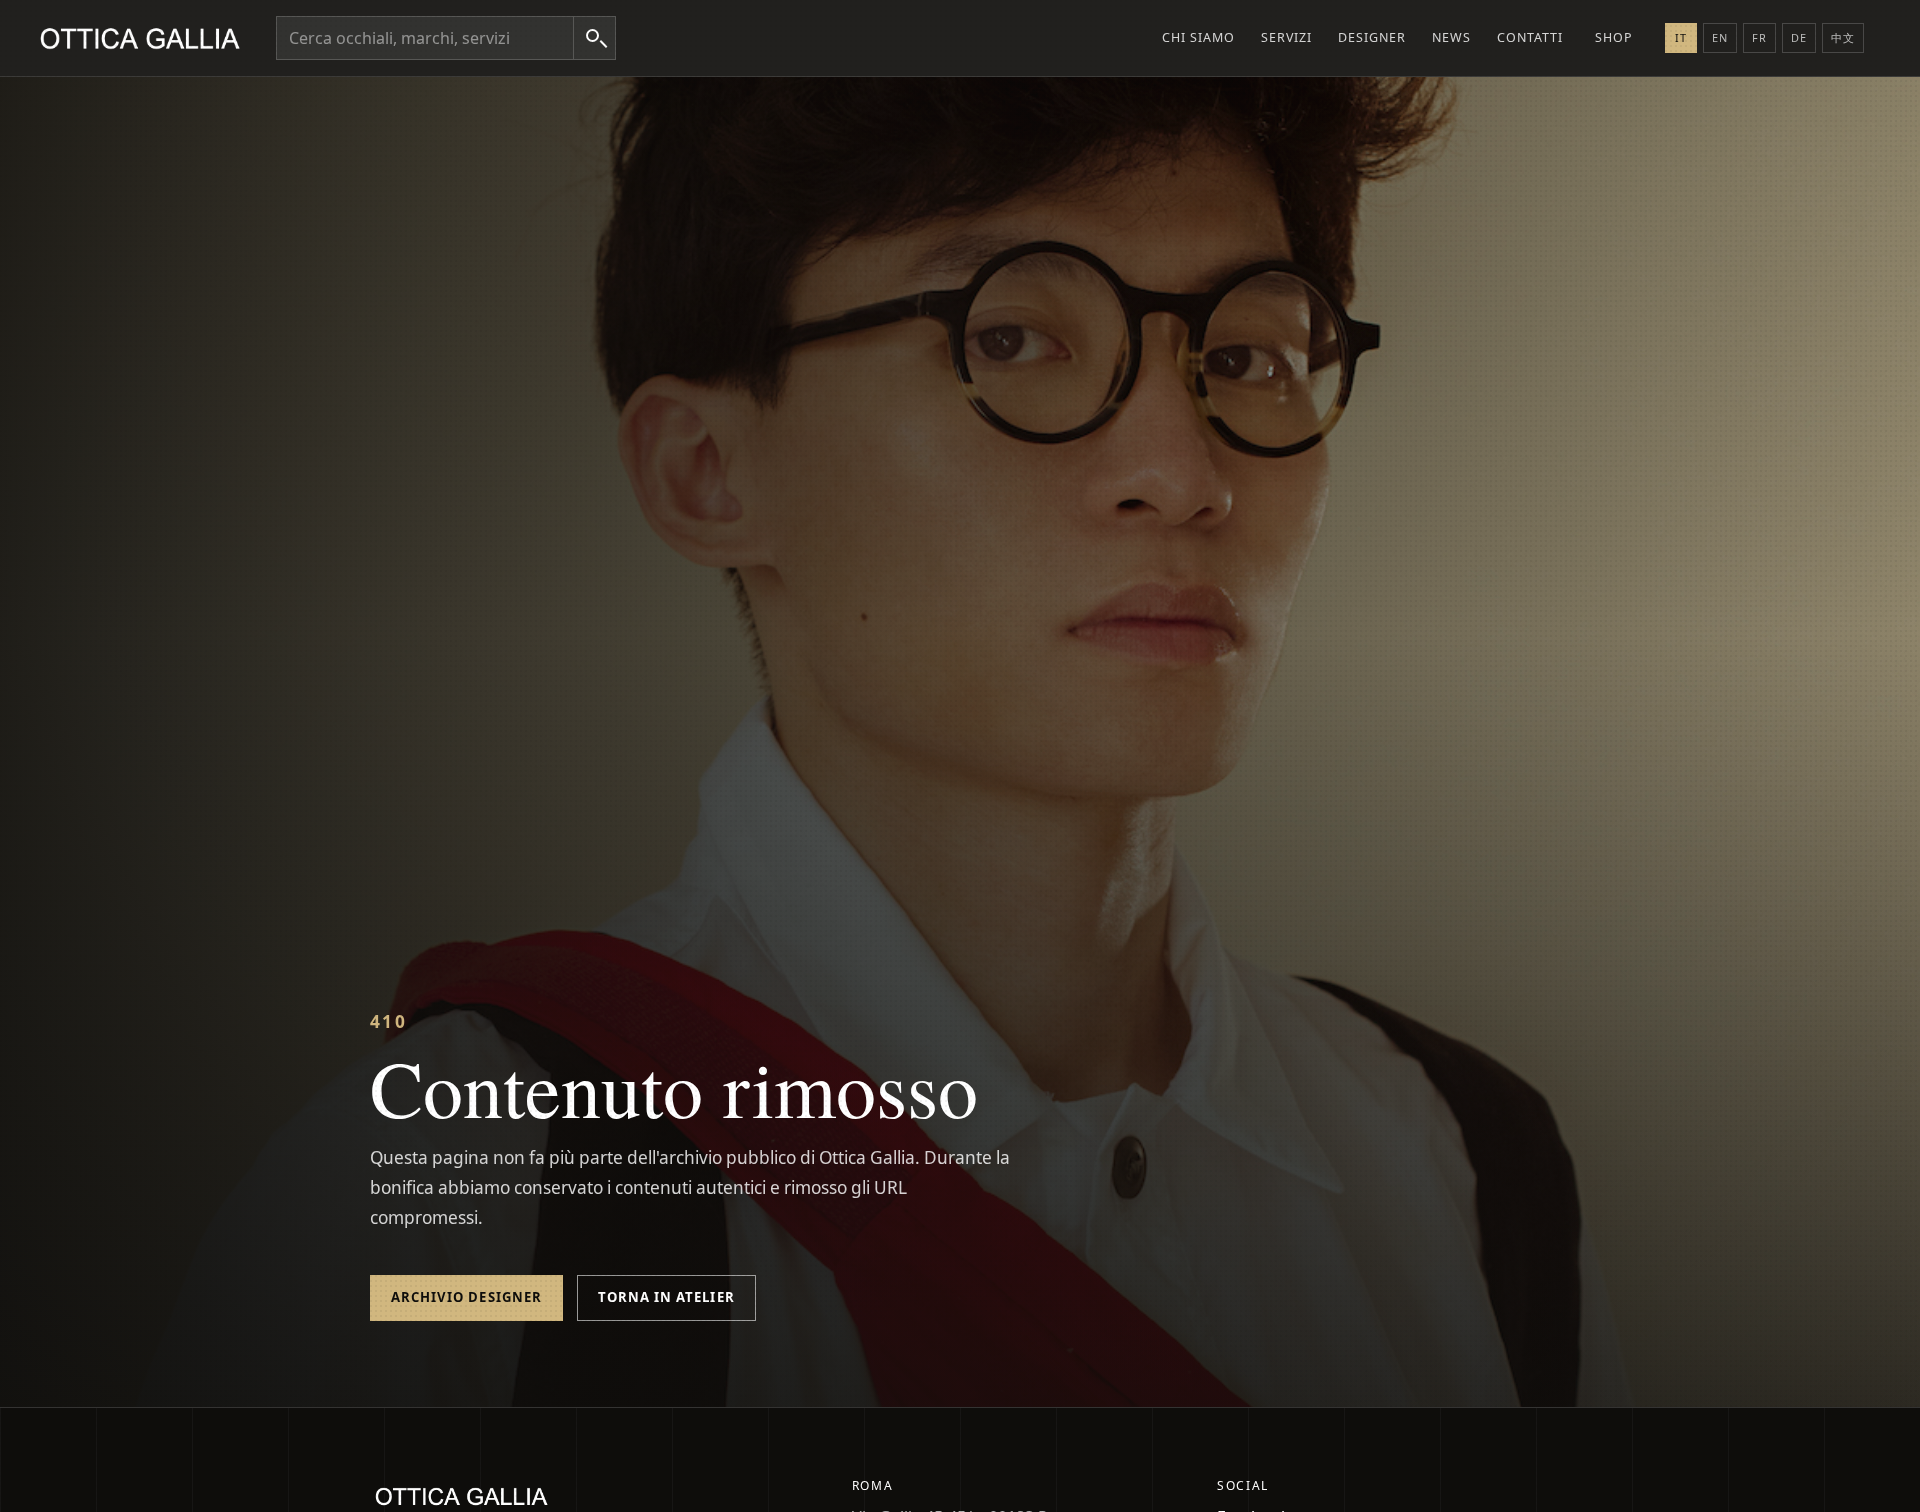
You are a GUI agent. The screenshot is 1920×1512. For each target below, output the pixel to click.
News (1451, 37)
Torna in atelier (666, 1297)
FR (1759, 37)
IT (1681, 37)
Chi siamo (1198, 37)
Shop (1614, 37)
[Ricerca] (594, 38)
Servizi (1286, 37)
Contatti (1530, 37)
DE (1799, 37)
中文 (1843, 37)
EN (1720, 37)
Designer (1372, 37)
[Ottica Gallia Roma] (144, 37)
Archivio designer (466, 1297)
